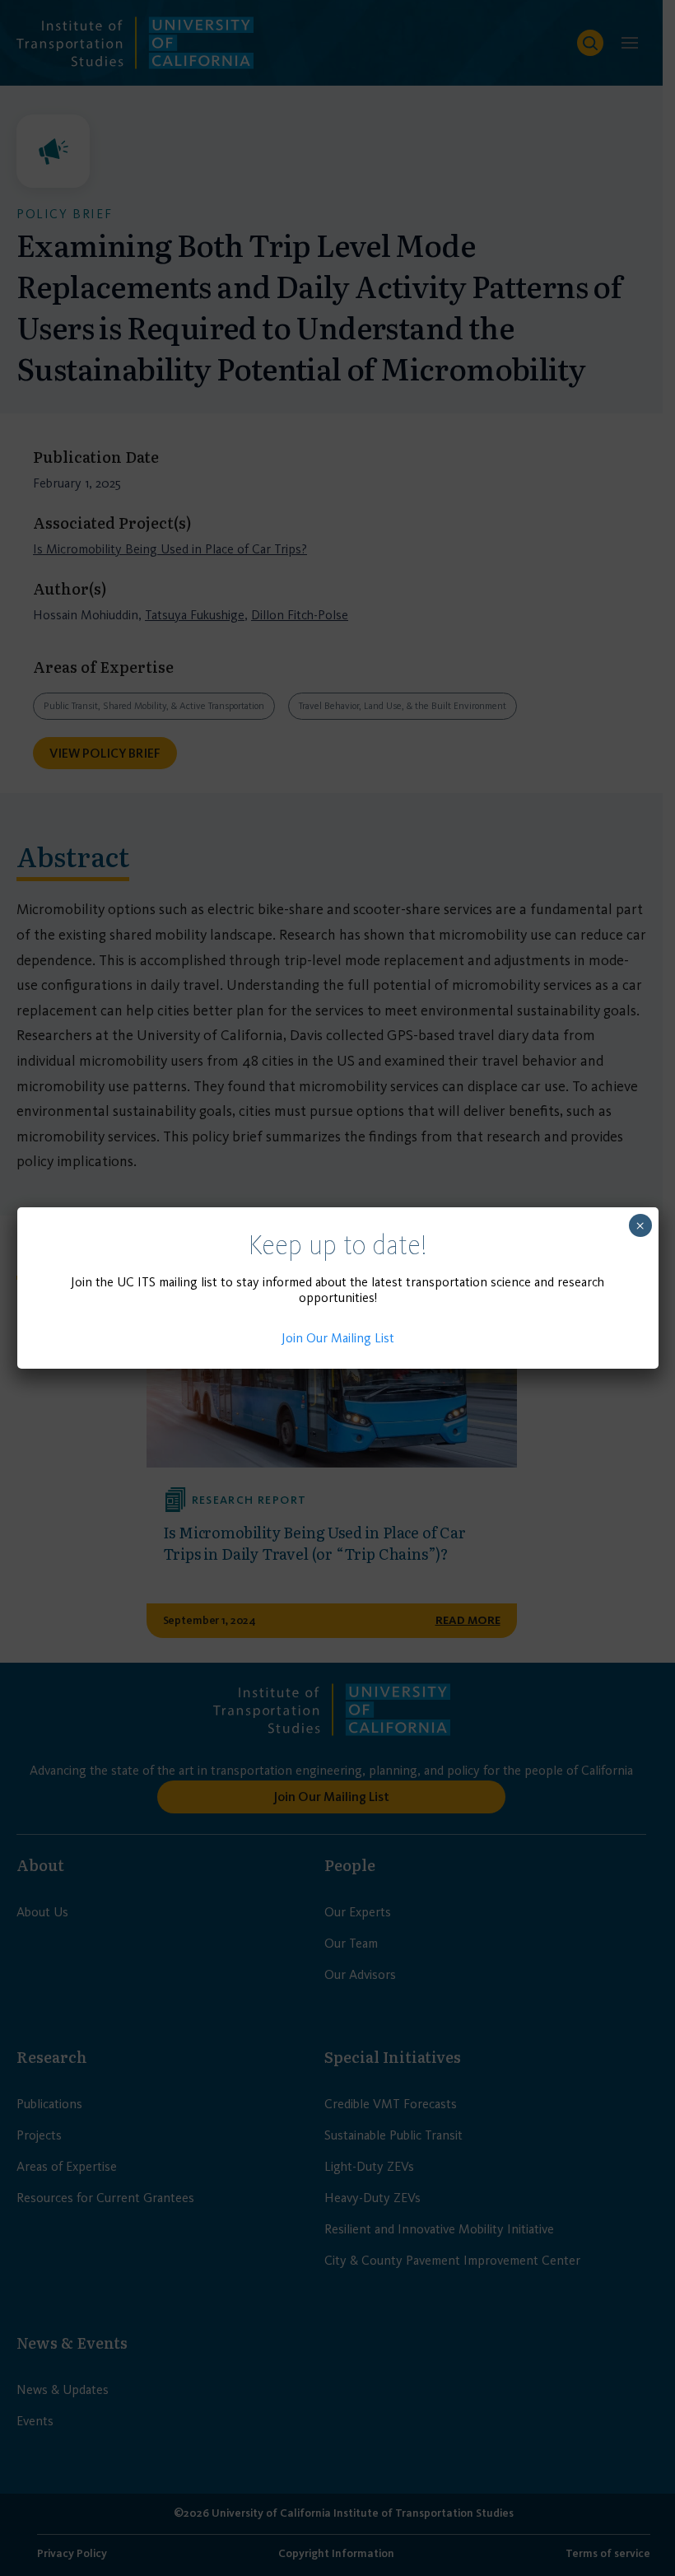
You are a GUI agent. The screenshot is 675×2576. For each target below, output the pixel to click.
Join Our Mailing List (338, 1338)
